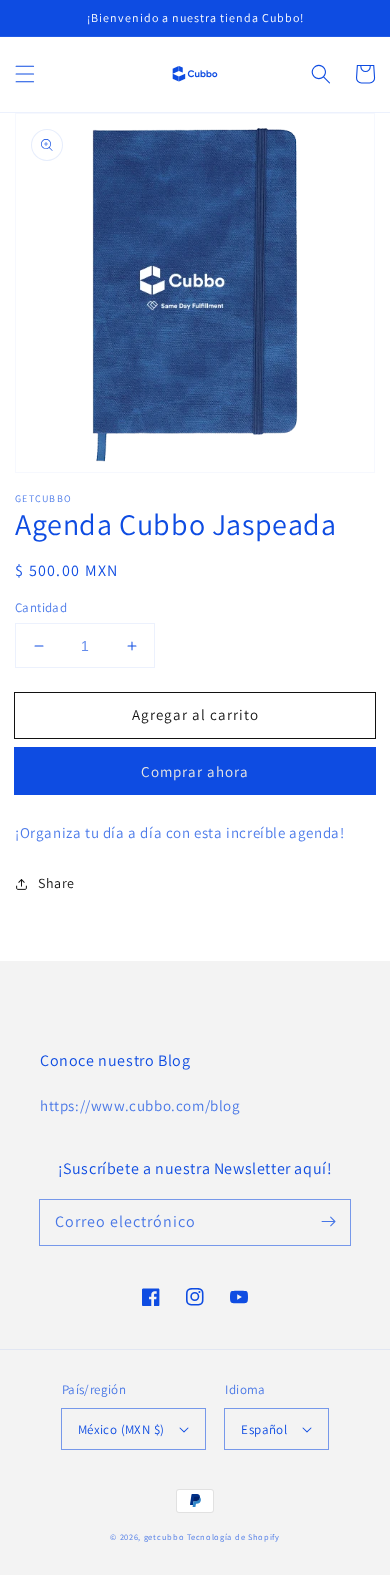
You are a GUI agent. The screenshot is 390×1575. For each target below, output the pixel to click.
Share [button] (56, 883)
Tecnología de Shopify (233, 1536)
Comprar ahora (195, 771)
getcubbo (164, 1536)
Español (264, 1429)
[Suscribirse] (328, 1222)
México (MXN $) (121, 1429)
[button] (25, 74)
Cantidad (41, 607)
